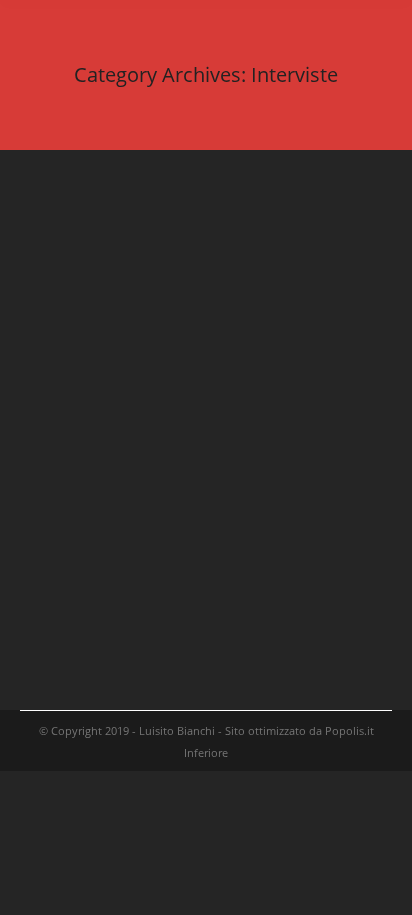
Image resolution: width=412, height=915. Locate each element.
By (146, 259)
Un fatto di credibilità (134, 230)
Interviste (69, 259)
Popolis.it (349, 730)
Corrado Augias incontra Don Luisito (197, 490)
